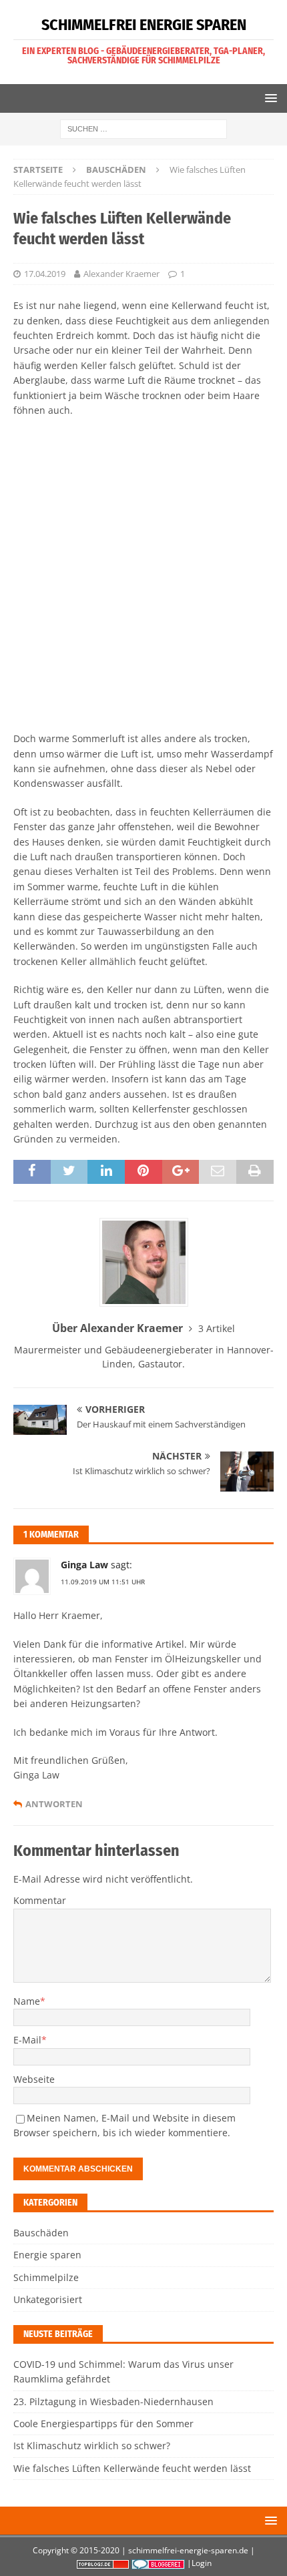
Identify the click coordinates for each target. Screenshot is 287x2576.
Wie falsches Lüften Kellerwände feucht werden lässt (132, 2468)
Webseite (34, 2079)
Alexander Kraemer (121, 274)
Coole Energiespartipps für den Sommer (103, 2424)
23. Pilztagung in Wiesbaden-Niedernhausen (113, 2401)
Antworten (54, 1804)
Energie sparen (47, 2255)
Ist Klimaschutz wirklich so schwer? (92, 2446)
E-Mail (27, 2040)
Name (27, 2001)
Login (202, 2563)
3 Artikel (217, 1328)
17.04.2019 (45, 274)
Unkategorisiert (48, 2299)
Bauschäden (41, 2233)
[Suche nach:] (143, 128)
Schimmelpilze (46, 2277)
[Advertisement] (143, 575)
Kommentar (40, 1900)
